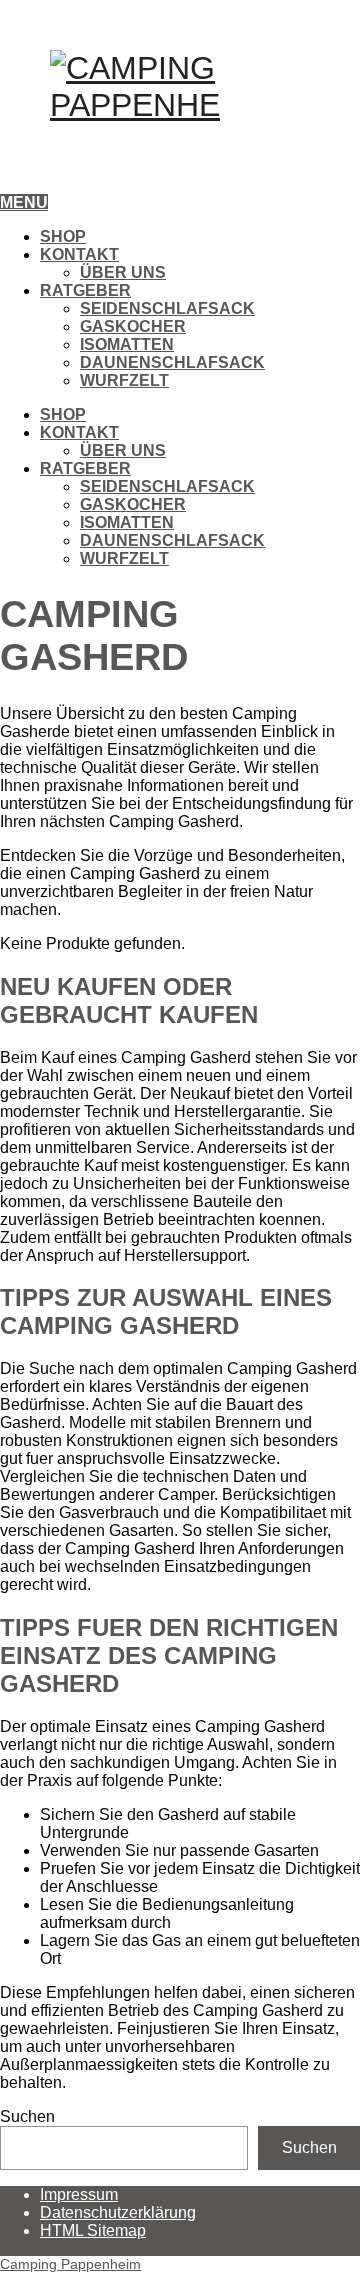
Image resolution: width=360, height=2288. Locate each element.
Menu (24, 202)
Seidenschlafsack (167, 308)
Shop (63, 236)
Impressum (79, 2194)
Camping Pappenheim (70, 2264)
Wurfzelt (124, 380)
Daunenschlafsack (172, 362)
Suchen (27, 2116)
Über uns (123, 272)
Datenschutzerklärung (118, 2212)
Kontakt (79, 254)
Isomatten (127, 344)
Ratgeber (85, 290)
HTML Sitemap (93, 2230)
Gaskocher (133, 326)
